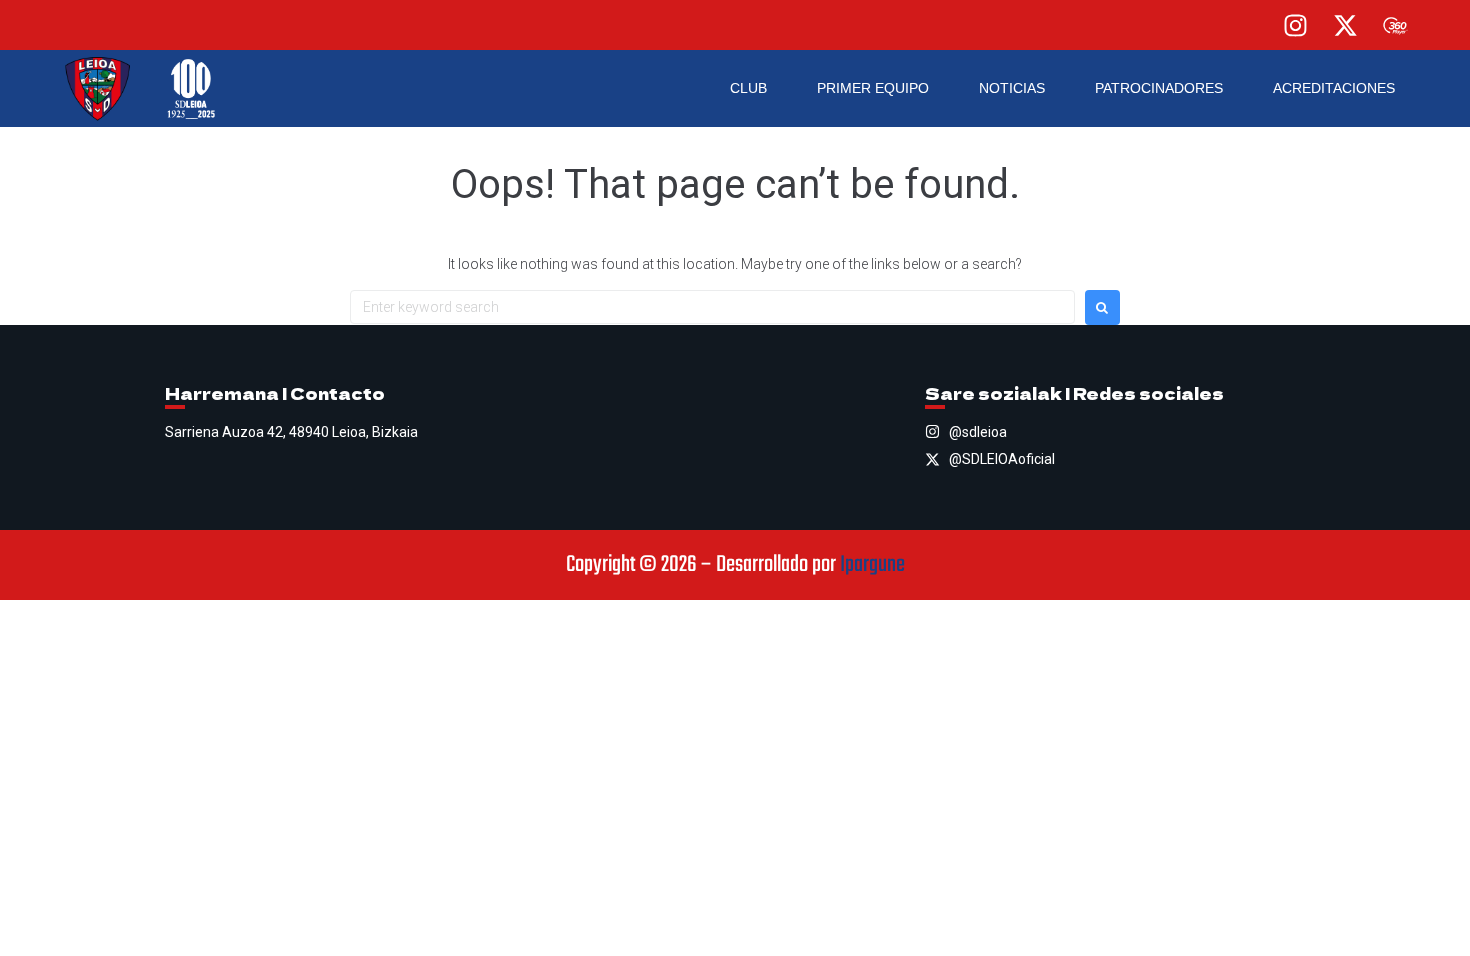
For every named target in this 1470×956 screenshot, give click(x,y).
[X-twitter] (1345, 25)
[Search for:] (712, 307)
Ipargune (872, 565)
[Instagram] (1295, 25)
